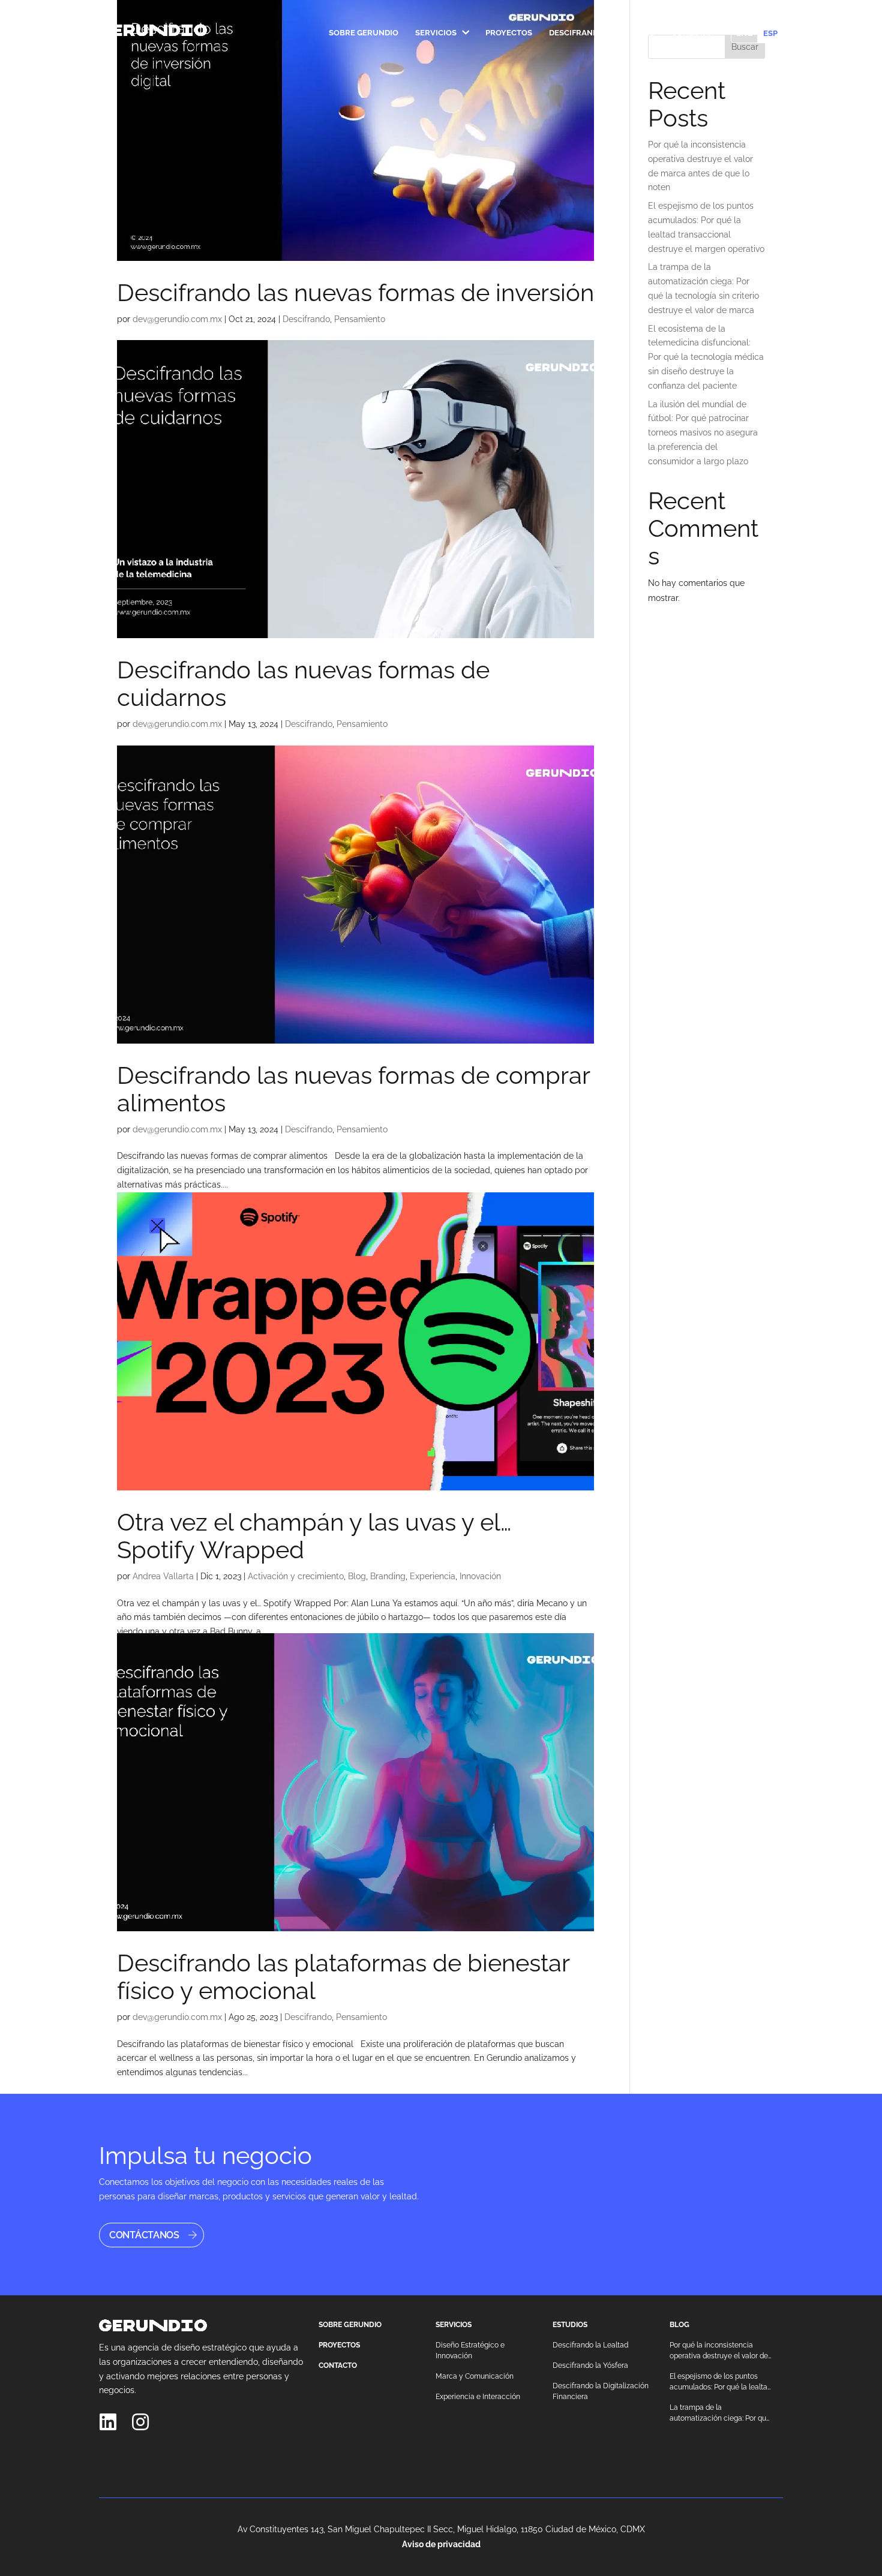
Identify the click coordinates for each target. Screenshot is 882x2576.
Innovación (480, 1576)
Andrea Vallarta (163, 1576)
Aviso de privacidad (441, 2544)
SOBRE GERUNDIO (350, 2325)
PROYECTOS (339, 2345)
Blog (644, 33)
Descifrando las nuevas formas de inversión (355, 292)
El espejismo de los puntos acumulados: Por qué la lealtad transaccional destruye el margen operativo (721, 2382)
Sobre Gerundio (364, 33)
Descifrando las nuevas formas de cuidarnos (303, 683)
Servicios (436, 33)
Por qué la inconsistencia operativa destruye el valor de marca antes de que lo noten (719, 2351)
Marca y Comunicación (475, 2376)
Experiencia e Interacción (478, 2397)
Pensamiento (360, 319)
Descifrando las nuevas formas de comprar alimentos (353, 1089)
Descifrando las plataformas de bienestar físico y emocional (343, 1977)
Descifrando (577, 33)
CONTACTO (338, 2365)
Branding (388, 1576)
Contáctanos (144, 2235)
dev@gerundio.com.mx (177, 319)
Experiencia (433, 1576)
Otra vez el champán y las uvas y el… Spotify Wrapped (314, 1536)
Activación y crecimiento (296, 1576)
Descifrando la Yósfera (590, 2365)
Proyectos (509, 33)
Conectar (693, 33)
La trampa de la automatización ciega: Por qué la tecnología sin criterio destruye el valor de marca (720, 2413)
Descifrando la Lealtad (590, 2345)
